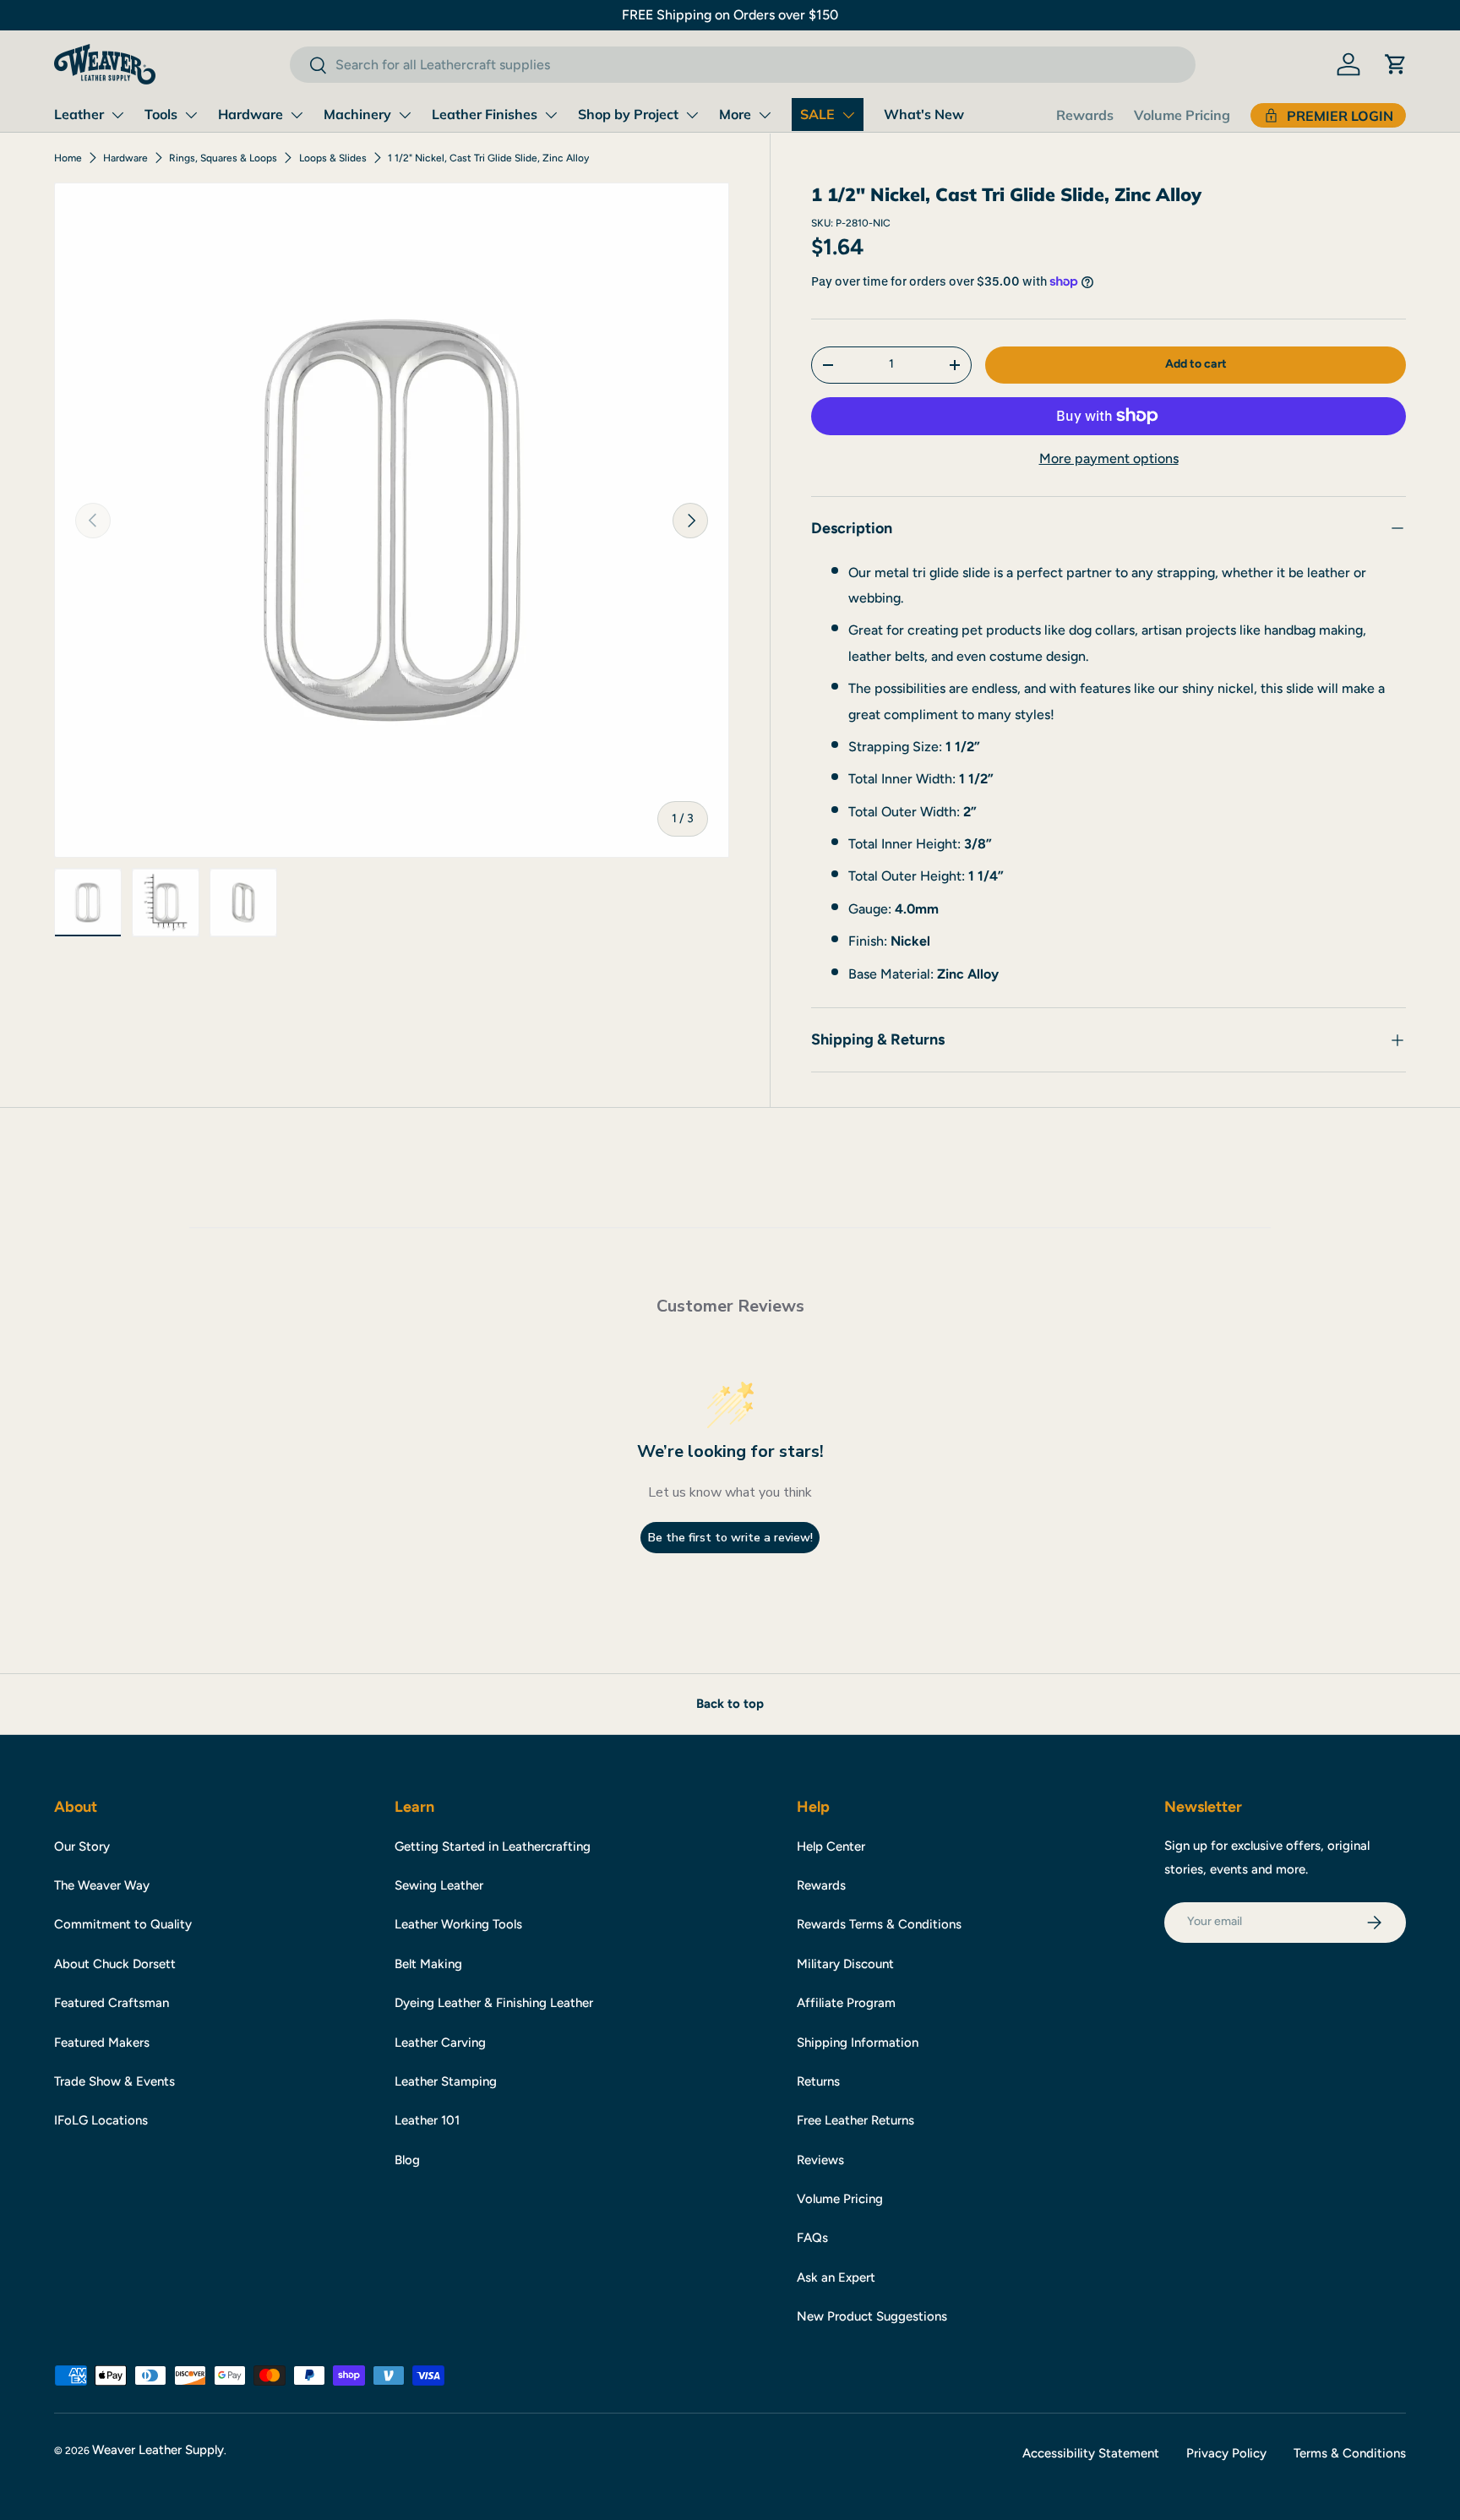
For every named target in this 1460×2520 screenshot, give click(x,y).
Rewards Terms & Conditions (879, 1924)
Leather (79, 114)
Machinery (357, 114)
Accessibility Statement (1091, 2453)
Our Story (82, 1846)
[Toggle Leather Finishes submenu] (551, 115)
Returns (818, 2081)
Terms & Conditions (1350, 2453)
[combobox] (742, 65)
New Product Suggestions (872, 2316)
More (735, 114)
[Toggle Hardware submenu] (297, 115)
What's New (924, 114)
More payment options (1109, 458)
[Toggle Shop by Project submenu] (692, 115)
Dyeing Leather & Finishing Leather (494, 2003)
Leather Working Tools (458, 1924)
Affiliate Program (846, 2003)
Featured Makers (102, 2043)
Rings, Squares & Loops (223, 158)
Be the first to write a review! (730, 1538)
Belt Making (428, 1964)
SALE (817, 114)
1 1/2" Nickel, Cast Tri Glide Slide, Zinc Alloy (488, 158)
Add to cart (1196, 364)
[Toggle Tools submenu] (191, 115)
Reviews (820, 2160)
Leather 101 (427, 2120)
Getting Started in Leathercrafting (493, 1846)
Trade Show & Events (114, 2081)
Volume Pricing (1182, 115)
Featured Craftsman (112, 2003)
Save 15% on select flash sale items (730, 15)
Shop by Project (628, 114)
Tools (161, 114)
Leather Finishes (485, 114)
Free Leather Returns (855, 2120)
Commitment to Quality (123, 1924)
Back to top (730, 1704)
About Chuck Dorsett (115, 1964)
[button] (1396, 64)
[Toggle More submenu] (765, 115)
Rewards (1085, 115)
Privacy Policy (1226, 2453)
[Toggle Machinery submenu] (405, 115)
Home (68, 158)
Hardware (251, 114)
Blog (407, 2160)
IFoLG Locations (101, 2120)
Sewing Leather (439, 1885)
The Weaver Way (102, 1885)
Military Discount (845, 1964)
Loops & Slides (333, 158)
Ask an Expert (836, 2277)
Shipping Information (858, 2043)
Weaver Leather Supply (158, 2450)
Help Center (831, 1846)
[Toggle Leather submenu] (117, 115)
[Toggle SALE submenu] (848, 115)
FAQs (812, 2238)
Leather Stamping (446, 2081)
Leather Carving (440, 2043)
